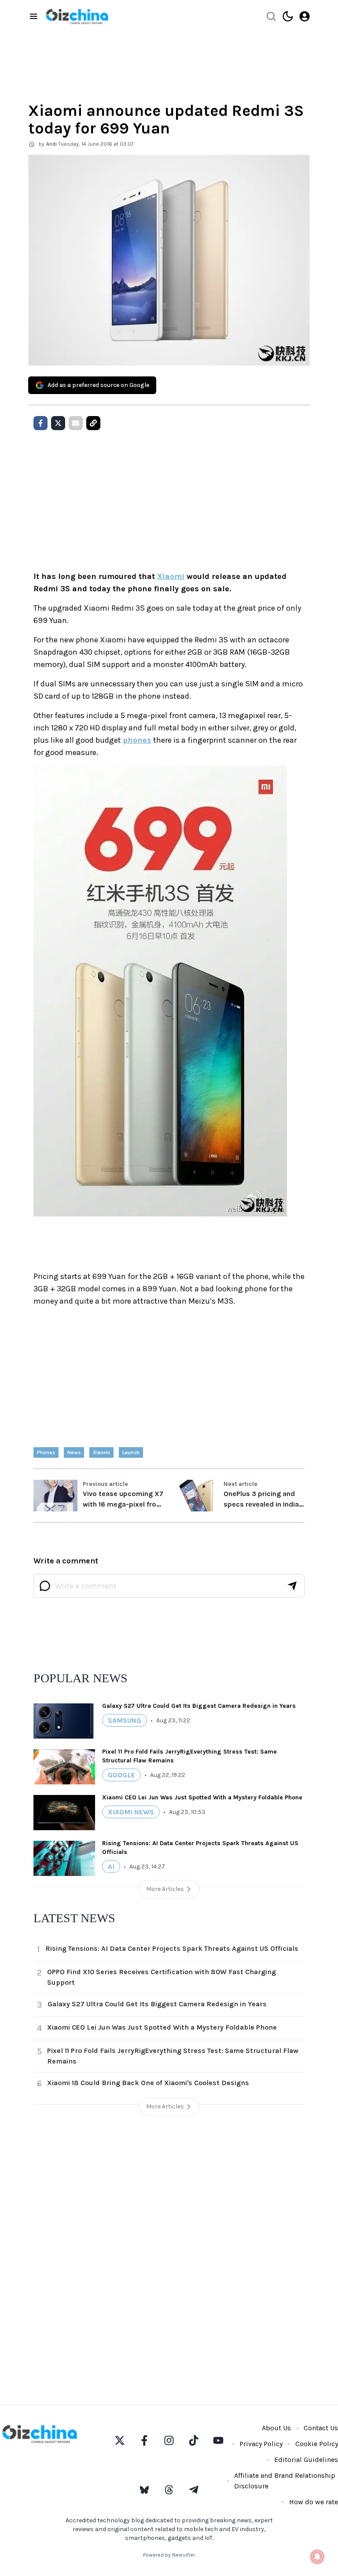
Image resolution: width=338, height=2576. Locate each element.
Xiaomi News (131, 1812)
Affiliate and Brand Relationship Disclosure (285, 2481)
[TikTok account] (194, 2440)
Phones (46, 1452)
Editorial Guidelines (306, 2460)
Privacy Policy (261, 2444)
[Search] (271, 16)
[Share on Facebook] (40, 423)
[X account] (120, 2440)
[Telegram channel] (194, 2490)
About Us (276, 2428)
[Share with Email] (76, 423)
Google (121, 1775)
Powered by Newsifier (169, 2555)
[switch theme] (288, 16)
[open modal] (305, 16)
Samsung (125, 1720)
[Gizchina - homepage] (77, 17)
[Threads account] (169, 2490)
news (74, 1452)
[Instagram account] (169, 2440)
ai (111, 1867)
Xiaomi (171, 576)
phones (137, 740)
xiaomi (101, 1452)
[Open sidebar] (33, 16)
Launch (131, 1452)
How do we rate (314, 2502)
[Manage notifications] (317, 2557)
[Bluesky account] (144, 2490)
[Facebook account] (144, 2440)
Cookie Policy (317, 2444)
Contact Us (321, 2428)
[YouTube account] (218, 2440)
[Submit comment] (292, 1586)
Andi (51, 144)
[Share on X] (58, 423)
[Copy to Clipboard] (93, 423)
